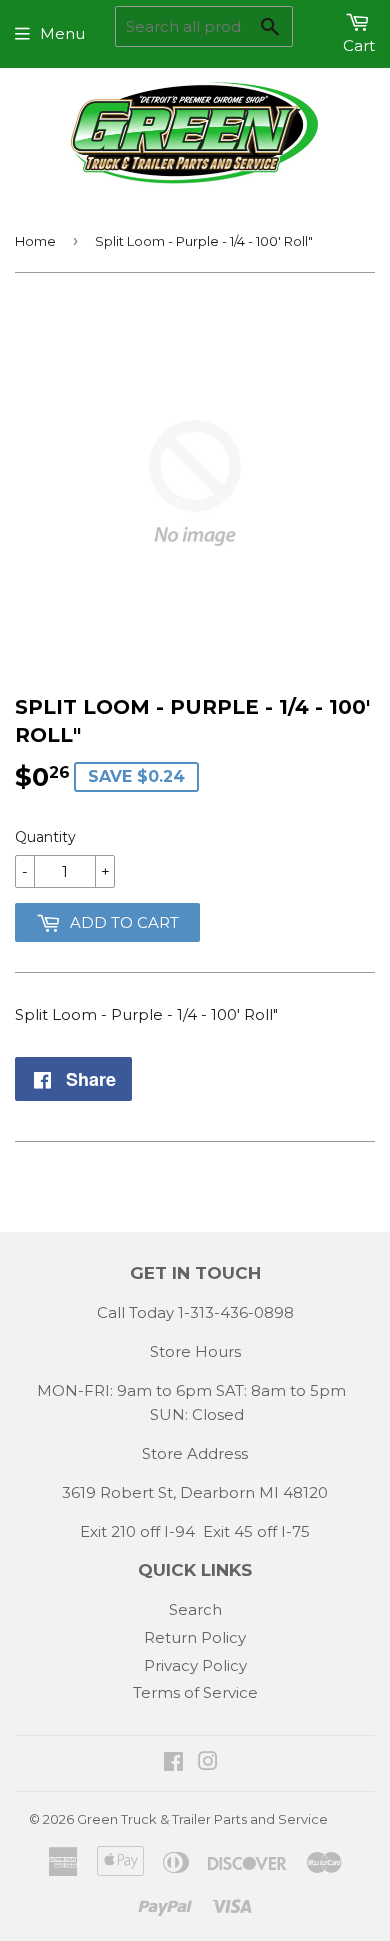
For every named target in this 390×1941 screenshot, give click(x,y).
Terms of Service (195, 1692)
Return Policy (195, 1637)
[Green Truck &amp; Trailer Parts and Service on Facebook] (173, 1763)
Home (35, 241)
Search (195, 1609)
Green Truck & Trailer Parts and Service (202, 1819)
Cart (359, 45)
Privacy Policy (195, 1665)
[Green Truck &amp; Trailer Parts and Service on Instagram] (208, 1763)
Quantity (45, 837)
